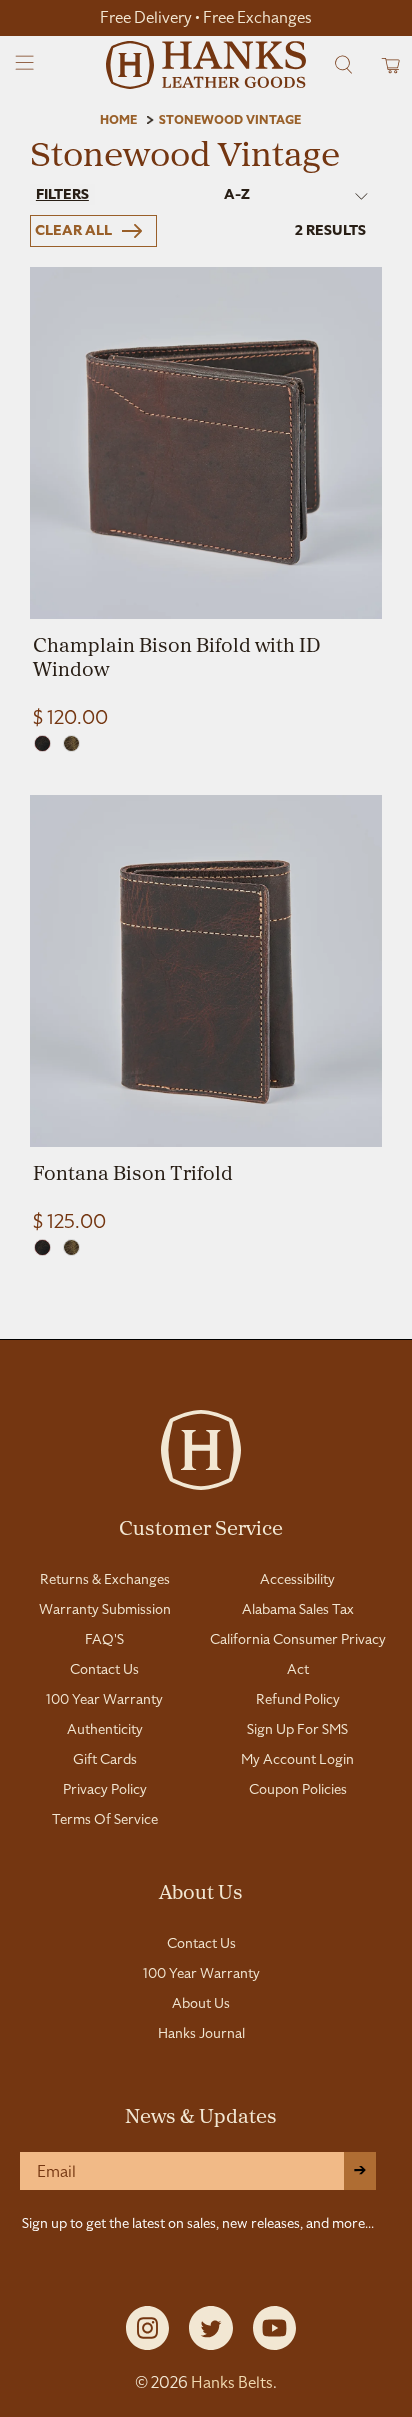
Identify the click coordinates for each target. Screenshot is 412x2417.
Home (118, 120)
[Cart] (384, 64)
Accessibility (297, 1579)
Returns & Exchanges (105, 1579)
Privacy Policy (105, 1789)
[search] (343, 64)
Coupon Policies (298, 1789)
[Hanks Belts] (206, 65)
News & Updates (201, 2115)
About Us (201, 1891)
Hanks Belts (232, 2382)
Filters (62, 194)
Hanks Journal (201, 2033)
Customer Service (201, 1527)
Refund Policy (298, 1699)
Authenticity (105, 1729)
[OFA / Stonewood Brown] (42, 743)
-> (360, 2170)
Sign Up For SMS (297, 1729)
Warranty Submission (105, 1609)
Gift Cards (105, 1759)
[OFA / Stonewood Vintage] (71, 743)
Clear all (73, 230)
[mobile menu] (25, 65)
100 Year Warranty (104, 1699)
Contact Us (104, 1669)
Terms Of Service (105, 1819)
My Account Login (297, 1759)
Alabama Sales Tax (298, 1609)
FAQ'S (104, 1639)
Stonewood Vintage (230, 120)
